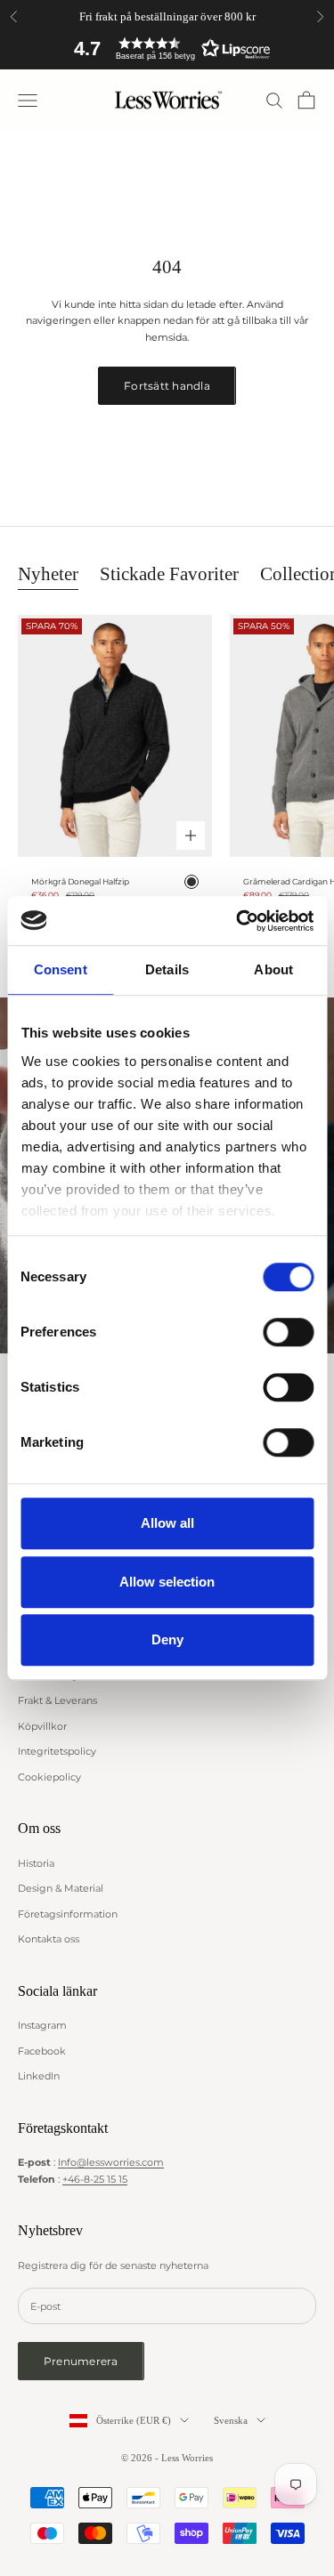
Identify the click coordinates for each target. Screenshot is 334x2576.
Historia (36, 1863)
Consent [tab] (61, 969)
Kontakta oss (49, 1939)
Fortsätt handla (167, 386)
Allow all (167, 1523)
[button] (167, 48)
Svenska (231, 2420)
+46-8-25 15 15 (95, 2179)
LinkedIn (39, 2076)
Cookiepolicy (49, 1777)
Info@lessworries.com (111, 2162)
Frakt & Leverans (57, 1700)
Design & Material (61, 1888)
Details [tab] (167, 969)
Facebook (42, 2051)
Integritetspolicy (57, 1751)
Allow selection (167, 1582)
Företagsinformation (68, 1914)
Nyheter (48, 573)
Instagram (42, 2025)
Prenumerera (81, 2361)
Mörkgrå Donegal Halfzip (80, 881)
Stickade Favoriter (169, 573)
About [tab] (273, 969)
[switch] (288, 1332)
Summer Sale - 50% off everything (167, 16)
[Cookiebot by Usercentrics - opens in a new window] (238, 921)
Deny (167, 1639)
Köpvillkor (42, 1726)
